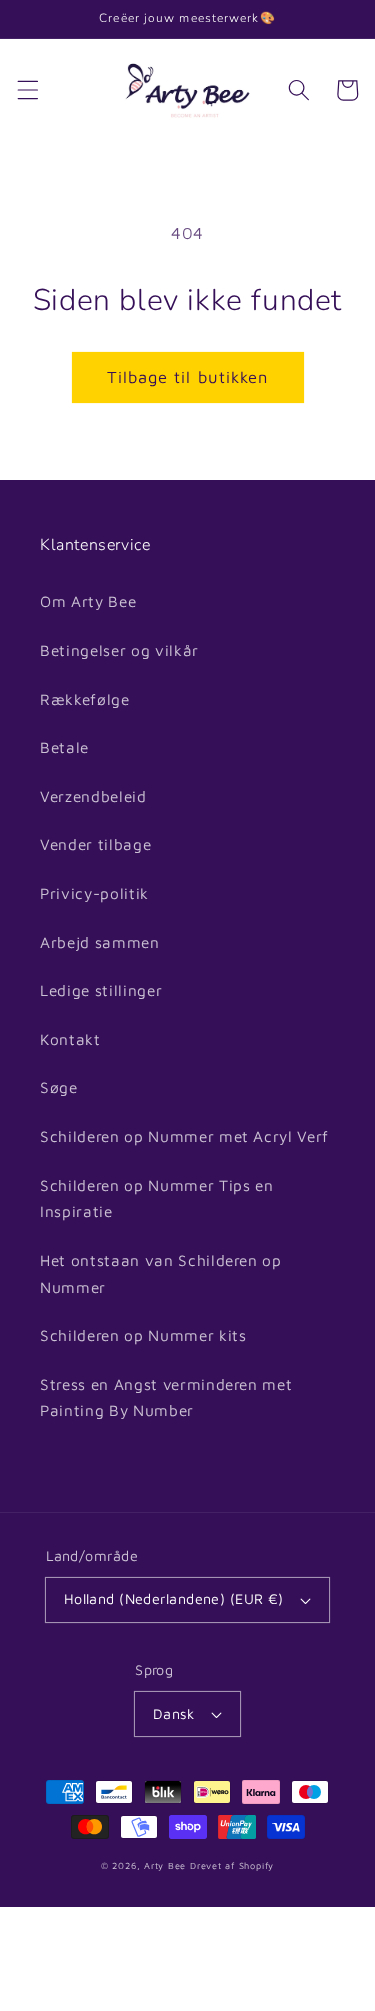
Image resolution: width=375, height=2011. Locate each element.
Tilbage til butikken (188, 376)
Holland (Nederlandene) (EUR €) (174, 1598)
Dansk (174, 1713)
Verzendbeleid (93, 796)
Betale (64, 747)
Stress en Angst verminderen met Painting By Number (166, 1397)
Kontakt (70, 1039)
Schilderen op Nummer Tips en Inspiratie (156, 1198)
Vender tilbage (95, 844)
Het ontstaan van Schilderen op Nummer (161, 1273)
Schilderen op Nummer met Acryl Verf (184, 1136)
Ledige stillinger (101, 990)
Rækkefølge (85, 699)
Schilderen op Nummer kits (143, 1335)
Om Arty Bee (88, 601)
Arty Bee (165, 1865)
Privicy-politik (94, 893)
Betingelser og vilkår (119, 650)
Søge (59, 1087)
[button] (27, 90)
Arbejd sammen (100, 942)
